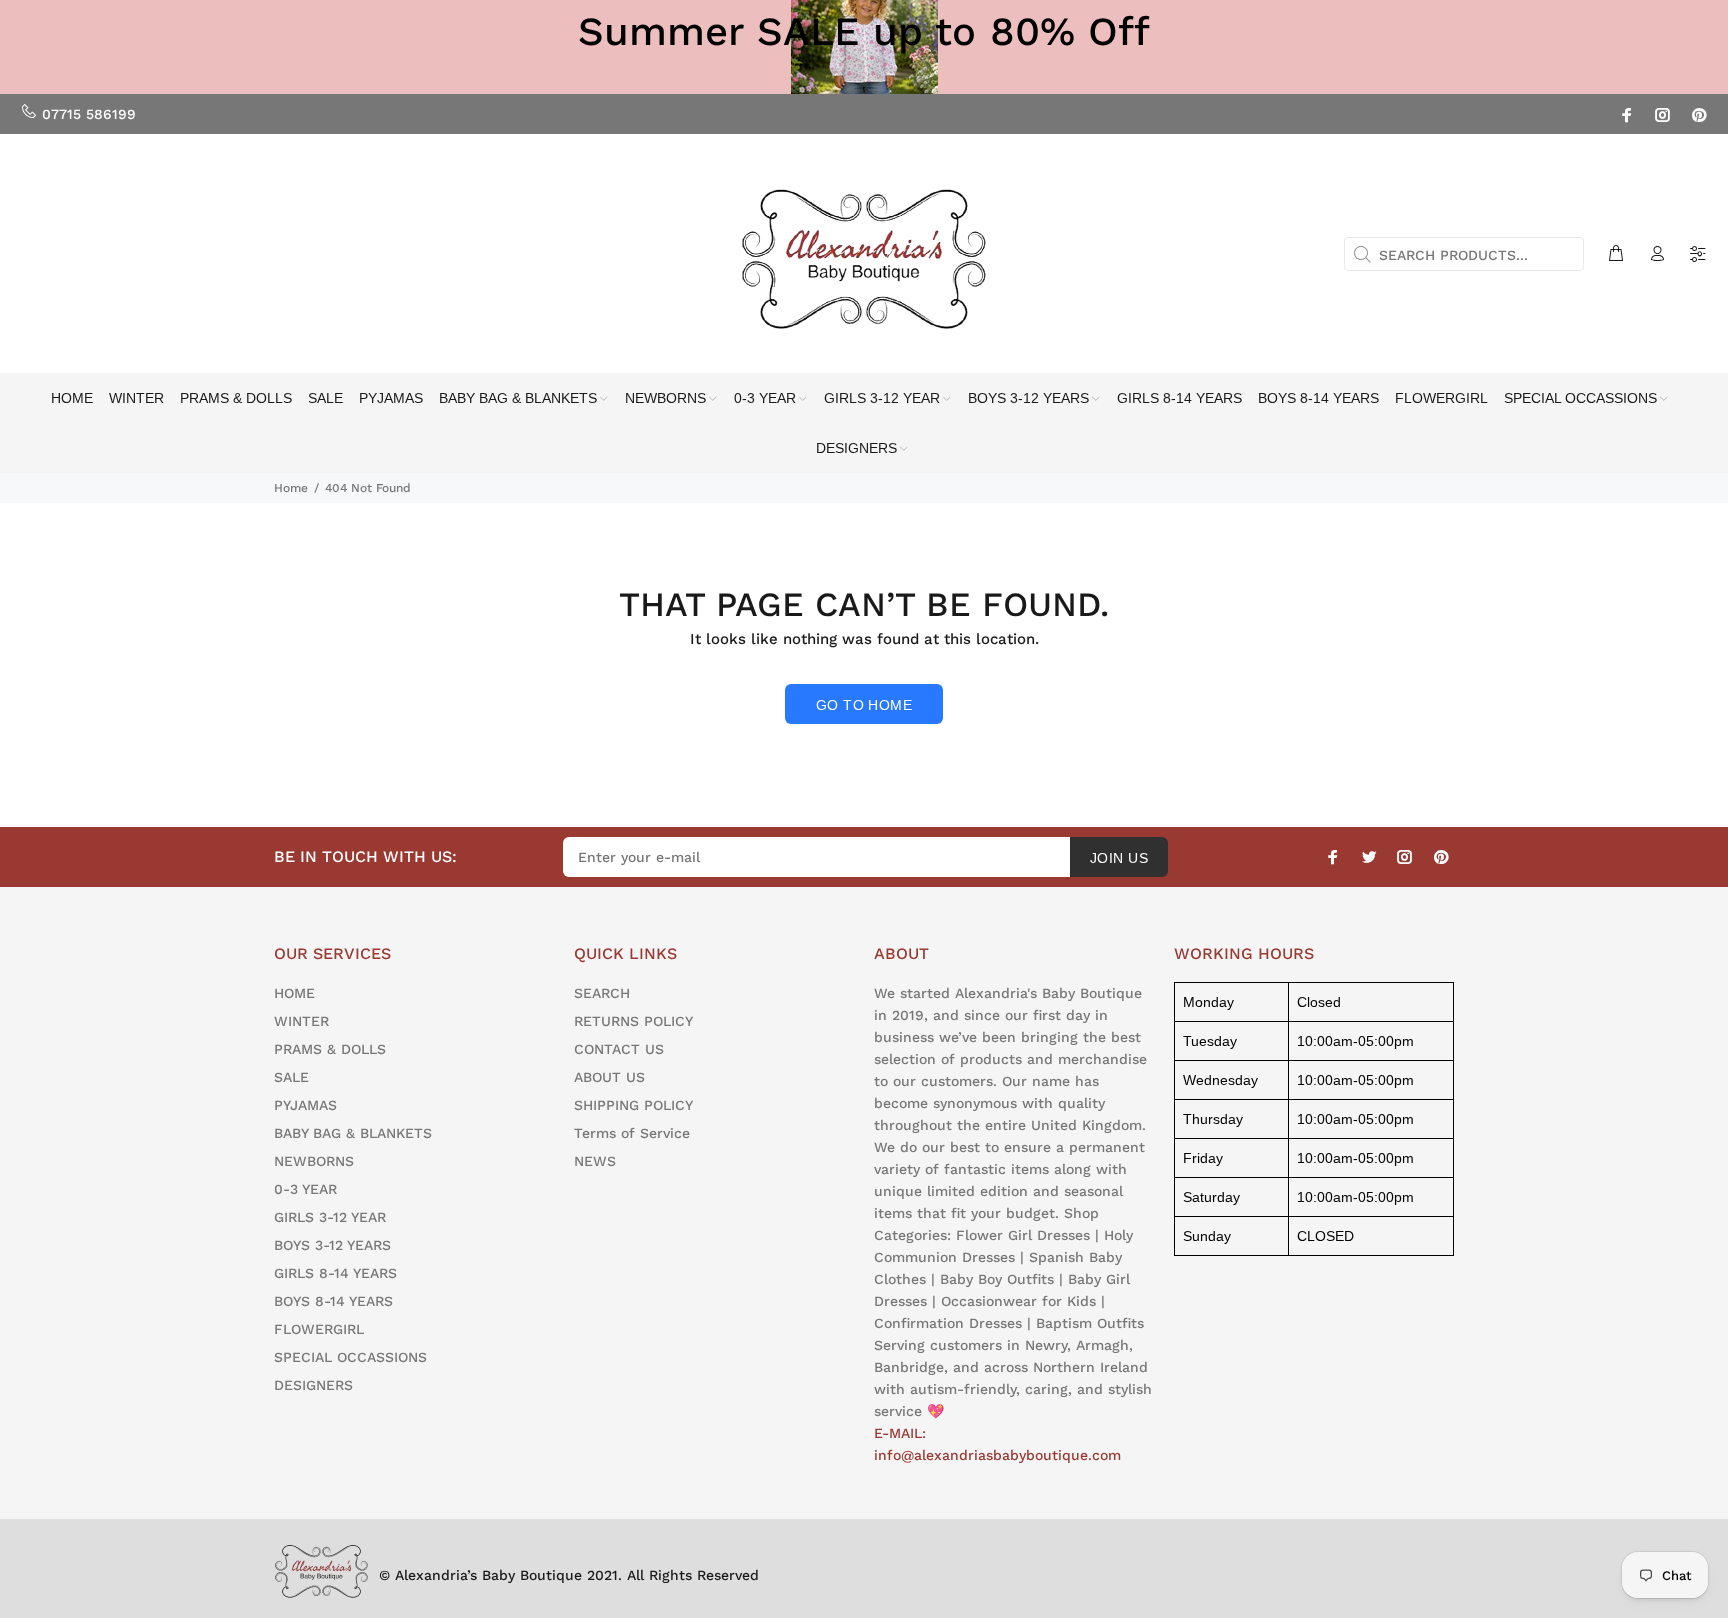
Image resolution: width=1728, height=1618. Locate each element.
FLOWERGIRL (319, 1329)
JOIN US (1119, 858)
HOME (294, 993)
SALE (291, 1077)
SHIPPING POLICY (633, 1105)
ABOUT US (609, 1077)
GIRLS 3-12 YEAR (330, 1217)
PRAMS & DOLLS (330, 1049)
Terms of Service (632, 1133)
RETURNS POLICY (633, 1021)
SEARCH (602, 993)
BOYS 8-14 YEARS (333, 1301)
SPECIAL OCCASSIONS (350, 1357)
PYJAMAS (305, 1105)
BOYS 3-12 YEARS (332, 1245)
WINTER (301, 1021)
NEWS (595, 1161)
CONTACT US (619, 1049)
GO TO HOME (864, 705)
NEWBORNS (314, 1161)
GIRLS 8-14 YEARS (335, 1273)
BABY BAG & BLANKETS (353, 1133)
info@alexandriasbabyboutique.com (997, 1455)
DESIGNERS (313, 1385)
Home (291, 488)
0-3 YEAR (305, 1189)
